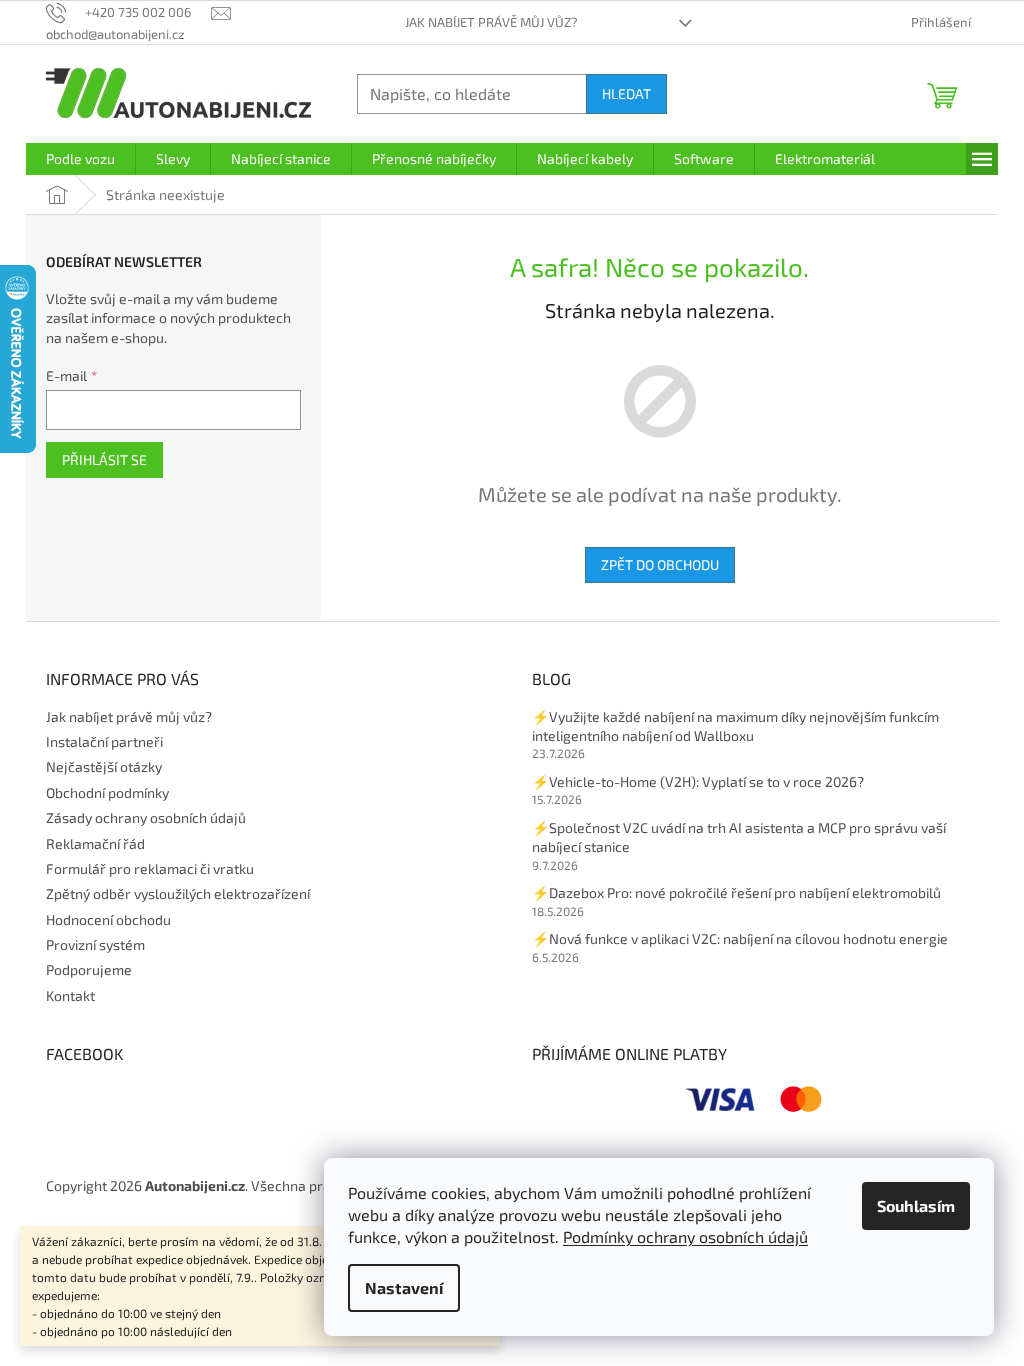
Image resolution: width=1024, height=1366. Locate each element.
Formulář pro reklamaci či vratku (150, 868)
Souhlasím (916, 1205)
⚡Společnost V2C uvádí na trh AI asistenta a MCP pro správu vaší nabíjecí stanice (739, 837)
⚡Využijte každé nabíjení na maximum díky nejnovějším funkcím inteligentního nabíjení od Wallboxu (735, 726)
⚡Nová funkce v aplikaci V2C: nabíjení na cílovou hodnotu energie (740, 938)
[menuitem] (80, 159)
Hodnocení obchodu (108, 919)
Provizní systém (95, 944)
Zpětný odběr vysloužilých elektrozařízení (178, 893)
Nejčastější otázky (104, 766)
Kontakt (70, 995)
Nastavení (404, 1287)
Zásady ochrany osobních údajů (146, 817)
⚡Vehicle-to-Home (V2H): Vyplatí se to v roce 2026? (698, 781)
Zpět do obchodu (660, 564)
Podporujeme (89, 969)
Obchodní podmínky (107, 792)
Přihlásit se (104, 459)
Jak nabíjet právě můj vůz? (491, 22)
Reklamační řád (95, 843)
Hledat (626, 93)
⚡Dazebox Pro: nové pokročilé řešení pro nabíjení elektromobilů (736, 892)
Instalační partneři (104, 741)
